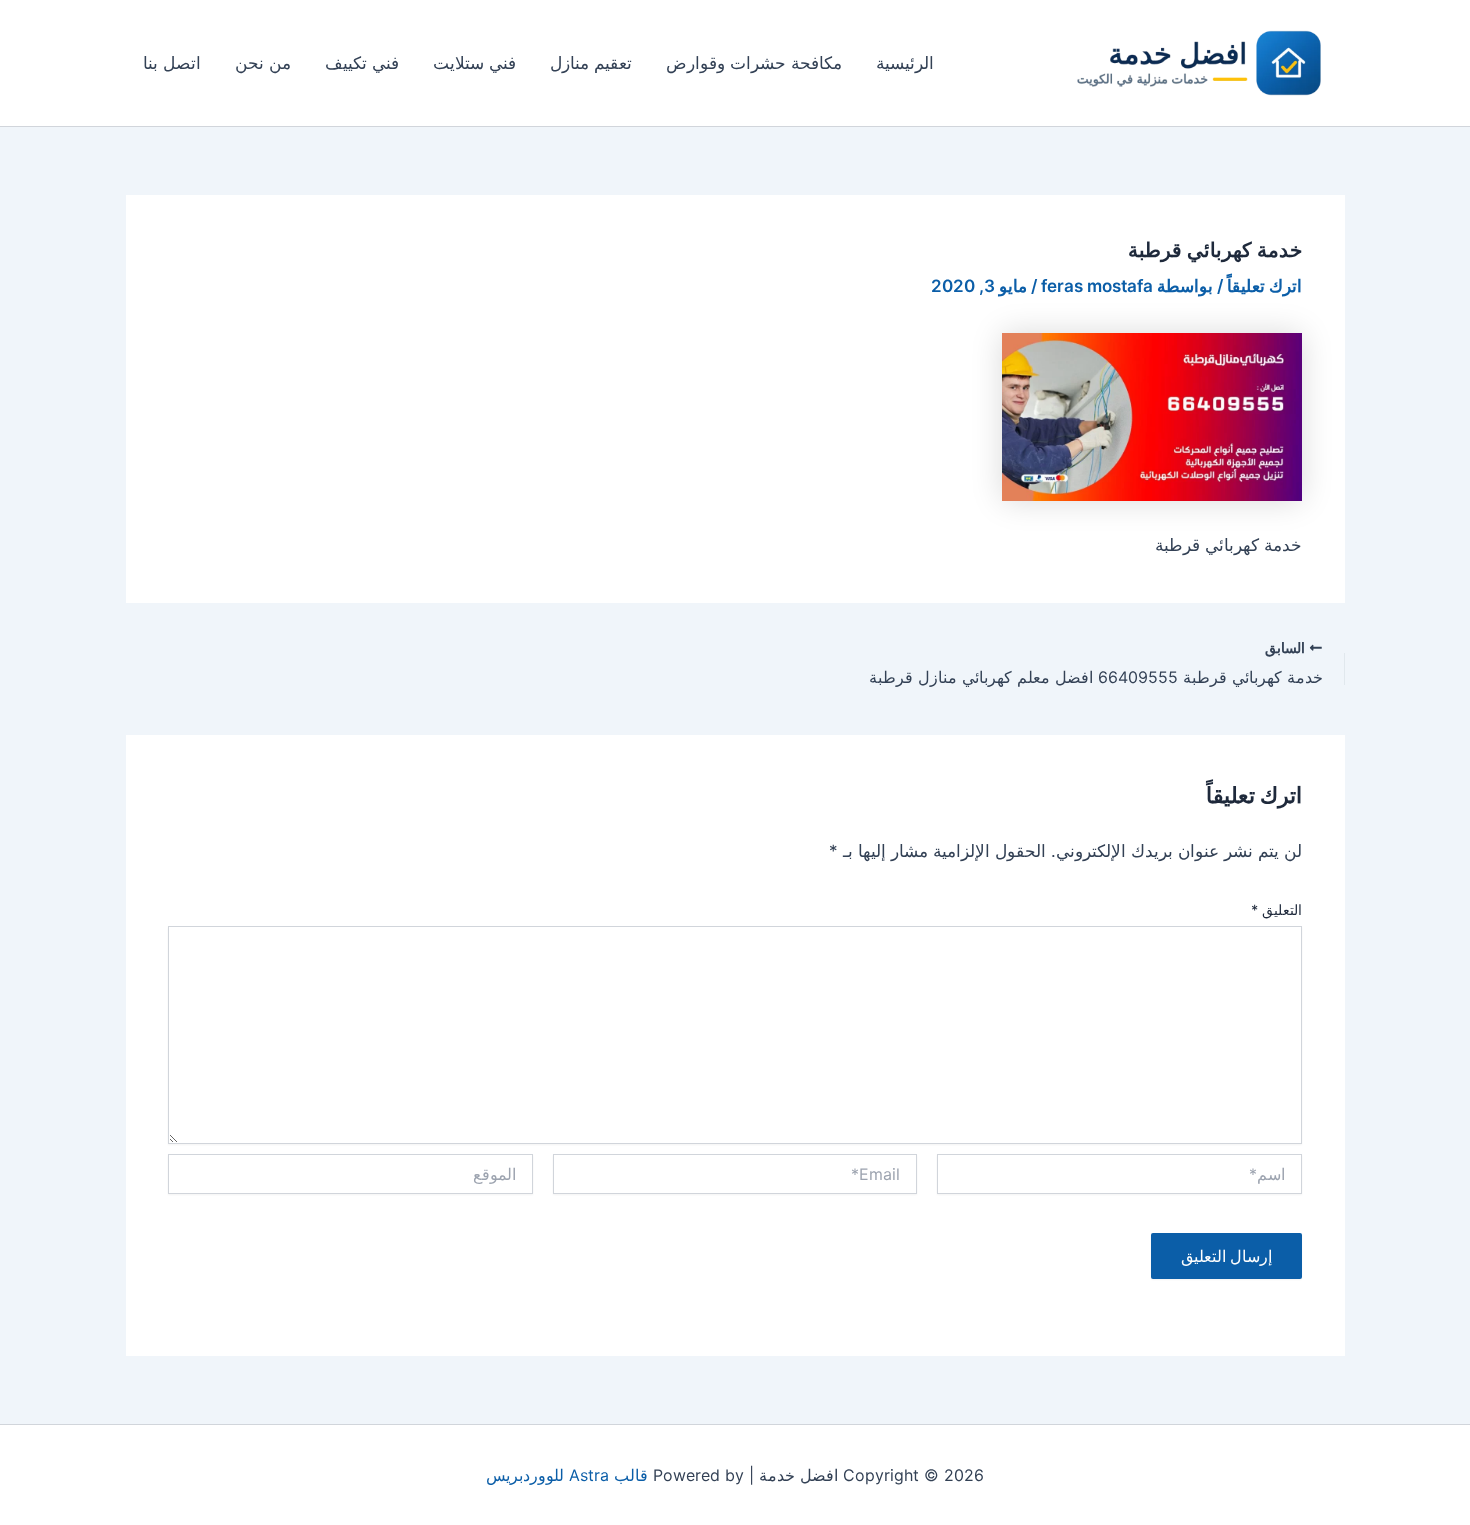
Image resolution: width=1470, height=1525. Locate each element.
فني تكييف (362, 63)
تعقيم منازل (591, 63)
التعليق (1276, 909)
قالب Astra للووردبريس (567, 1475)
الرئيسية (905, 63)
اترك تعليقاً (1264, 286)
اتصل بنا (172, 63)
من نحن (263, 63)
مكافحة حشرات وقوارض (754, 63)
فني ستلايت (474, 63)
